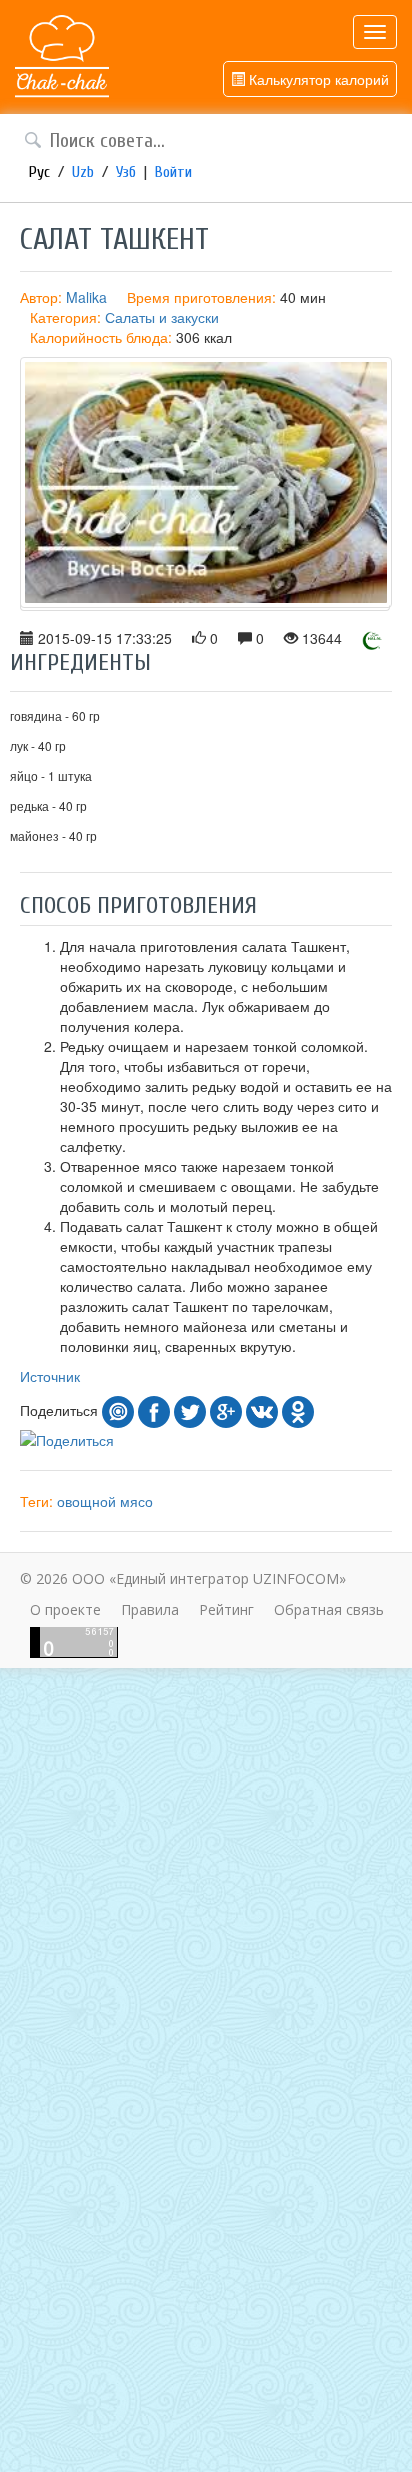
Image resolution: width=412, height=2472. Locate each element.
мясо (136, 1501)
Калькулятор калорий (317, 79)
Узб (126, 172)
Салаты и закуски (162, 317)
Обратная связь (329, 1609)
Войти (173, 172)
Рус (39, 172)
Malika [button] (86, 297)
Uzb (83, 172)
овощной (86, 1501)
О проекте (65, 1609)
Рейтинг (226, 1609)
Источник (50, 1376)
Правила (150, 1609)
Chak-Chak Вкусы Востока (62, 57)
